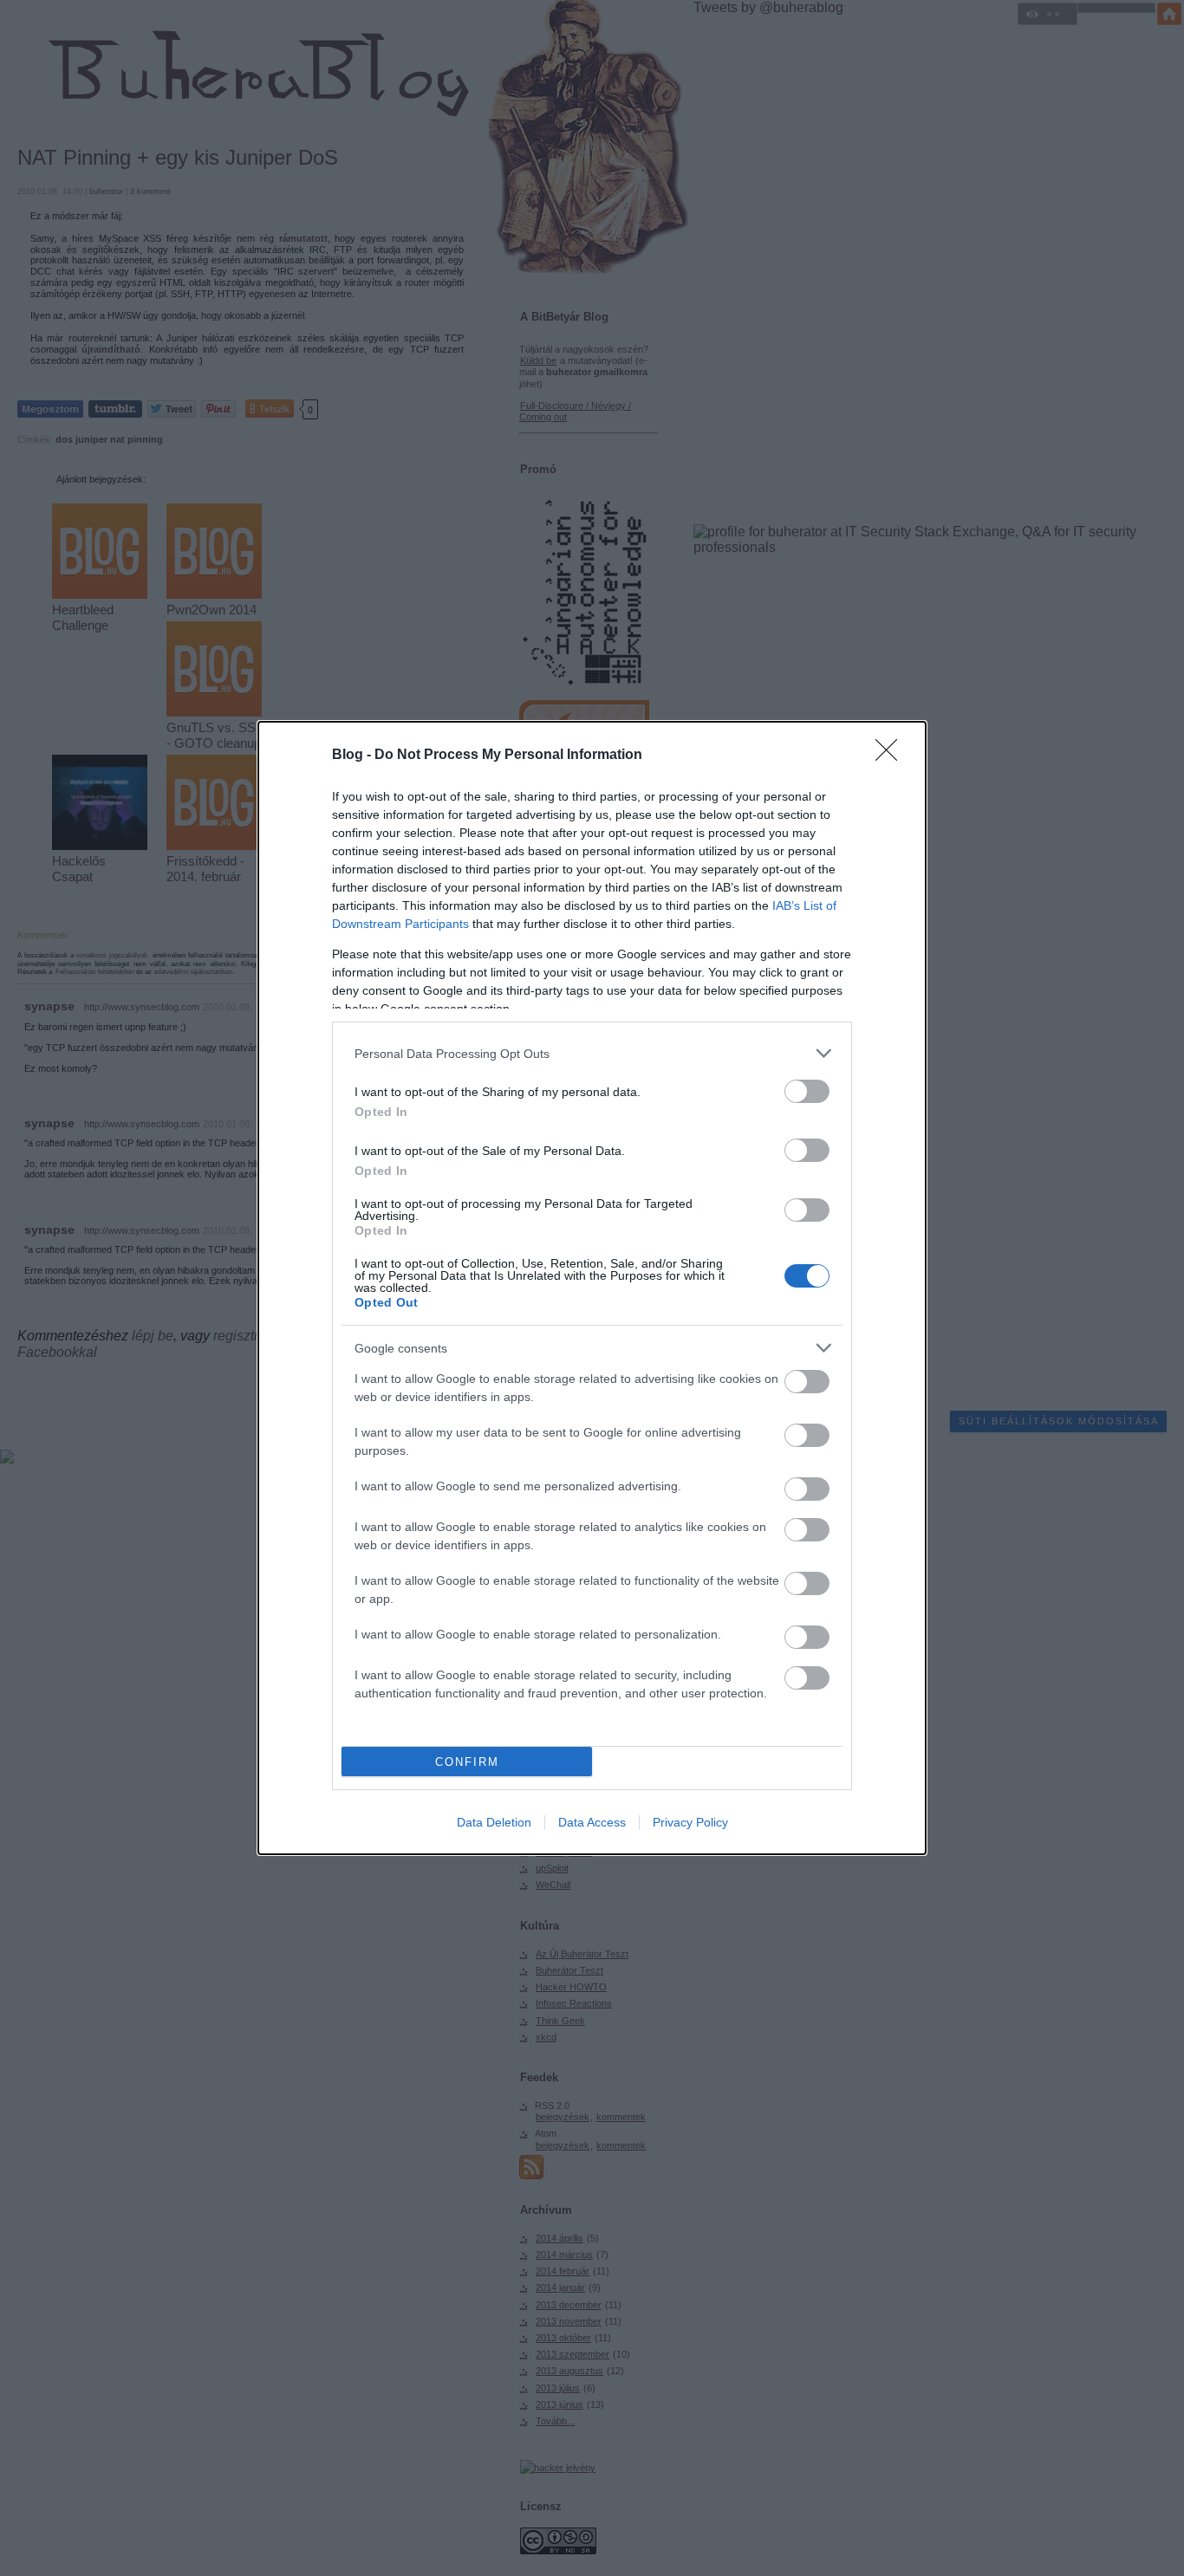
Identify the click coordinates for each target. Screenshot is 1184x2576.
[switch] (807, 1091)
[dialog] (592, 1288)
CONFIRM (467, 1762)
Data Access (592, 1822)
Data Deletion (494, 1822)
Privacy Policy (690, 1822)
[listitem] (592, 1053)
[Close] (892, 756)
